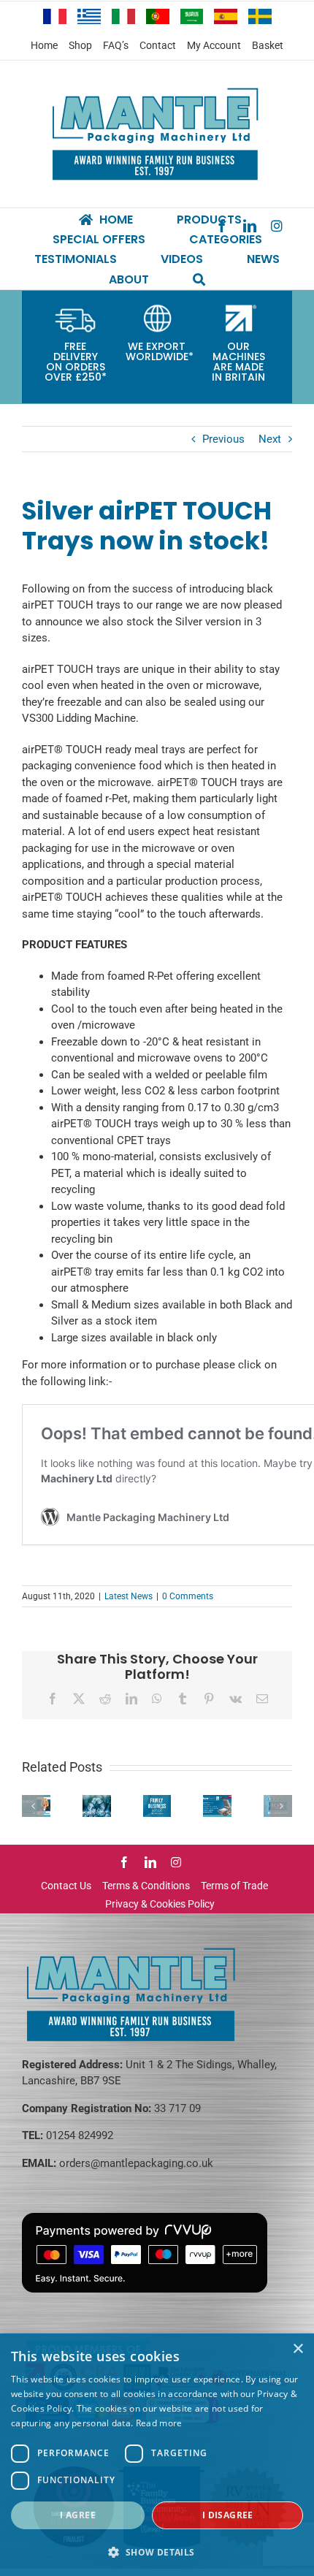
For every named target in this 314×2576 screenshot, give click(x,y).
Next (270, 439)
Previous (223, 439)
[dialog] (157, 2455)
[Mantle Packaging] (157, 88)
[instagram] (277, 226)
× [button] (298, 2349)
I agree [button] (78, 2515)
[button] (157, 2552)
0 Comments (188, 1596)
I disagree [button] (228, 2515)
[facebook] (124, 1862)
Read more (159, 2423)
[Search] (199, 279)
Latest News (129, 1596)
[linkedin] (150, 1862)
